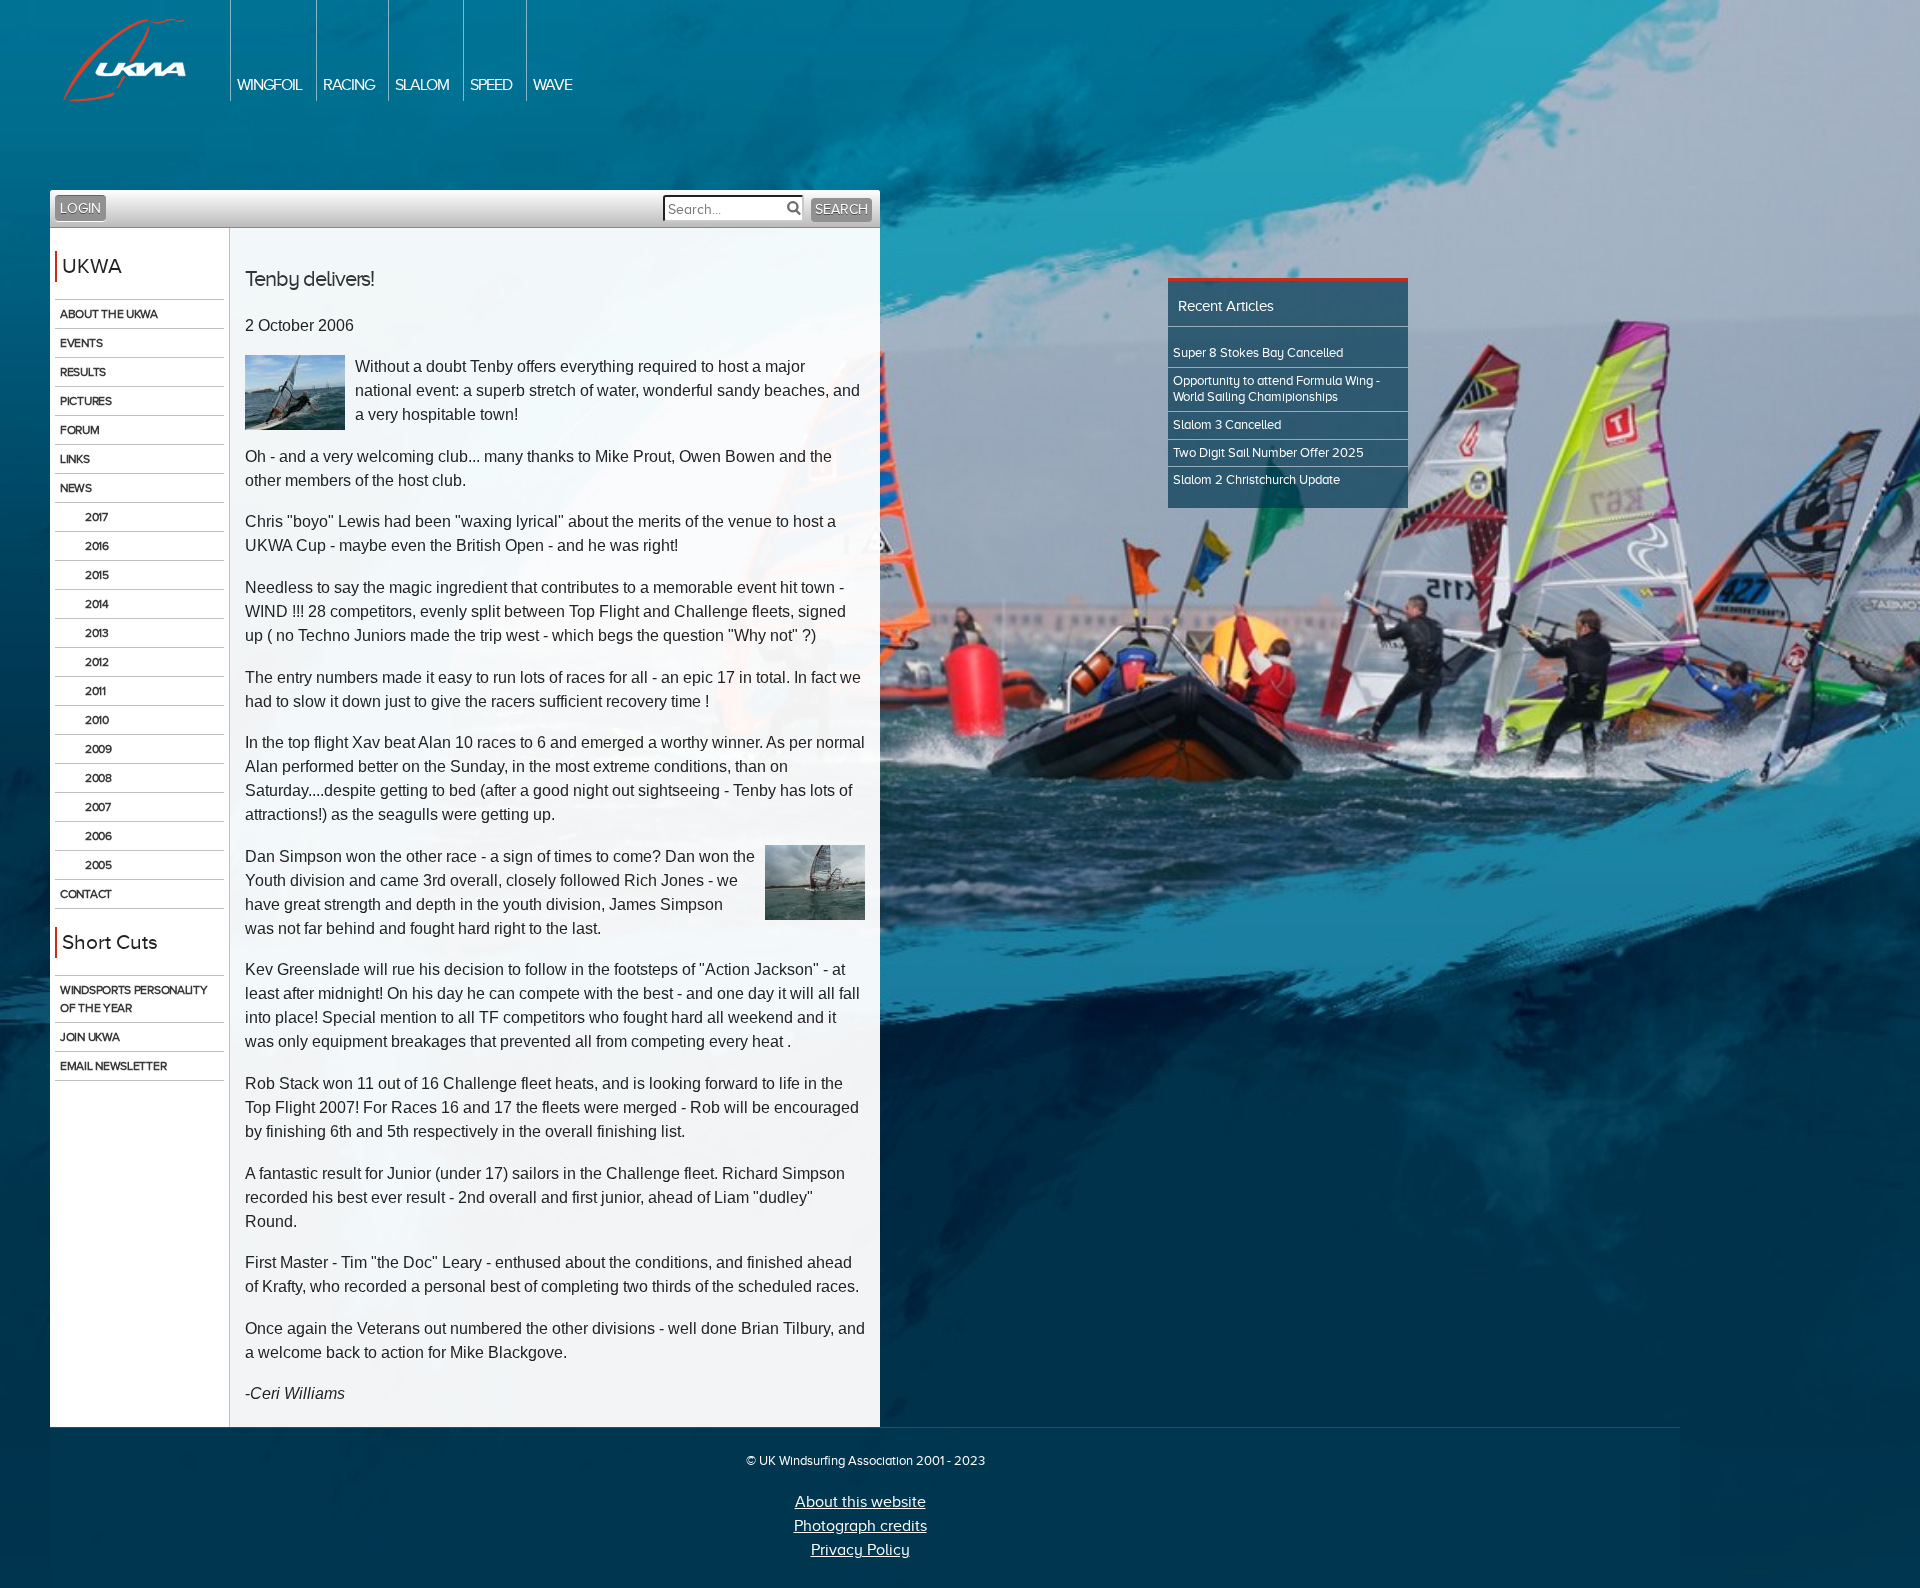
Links (75, 459)
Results (83, 372)
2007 (98, 807)
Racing (348, 85)
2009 (98, 749)
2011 (95, 691)
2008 (98, 778)
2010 (97, 720)
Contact (86, 894)
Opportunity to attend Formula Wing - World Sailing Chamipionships (1276, 389)
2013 (97, 633)
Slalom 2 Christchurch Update (1256, 480)
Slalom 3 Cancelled (1227, 425)
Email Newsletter (113, 1066)
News (76, 488)
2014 (97, 604)
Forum (80, 430)
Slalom (422, 85)
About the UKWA (109, 314)
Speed (491, 85)
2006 (98, 836)
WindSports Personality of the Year (133, 999)
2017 (96, 517)
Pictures (86, 401)
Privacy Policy (860, 1550)
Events (81, 343)
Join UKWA (89, 1037)
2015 (97, 575)
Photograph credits (860, 1526)
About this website (860, 1502)
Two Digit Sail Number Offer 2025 (1268, 453)
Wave (552, 85)
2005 (98, 865)
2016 (97, 546)
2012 (97, 662)
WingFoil (269, 85)
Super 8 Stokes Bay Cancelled (1258, 353)
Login (80, 208)
